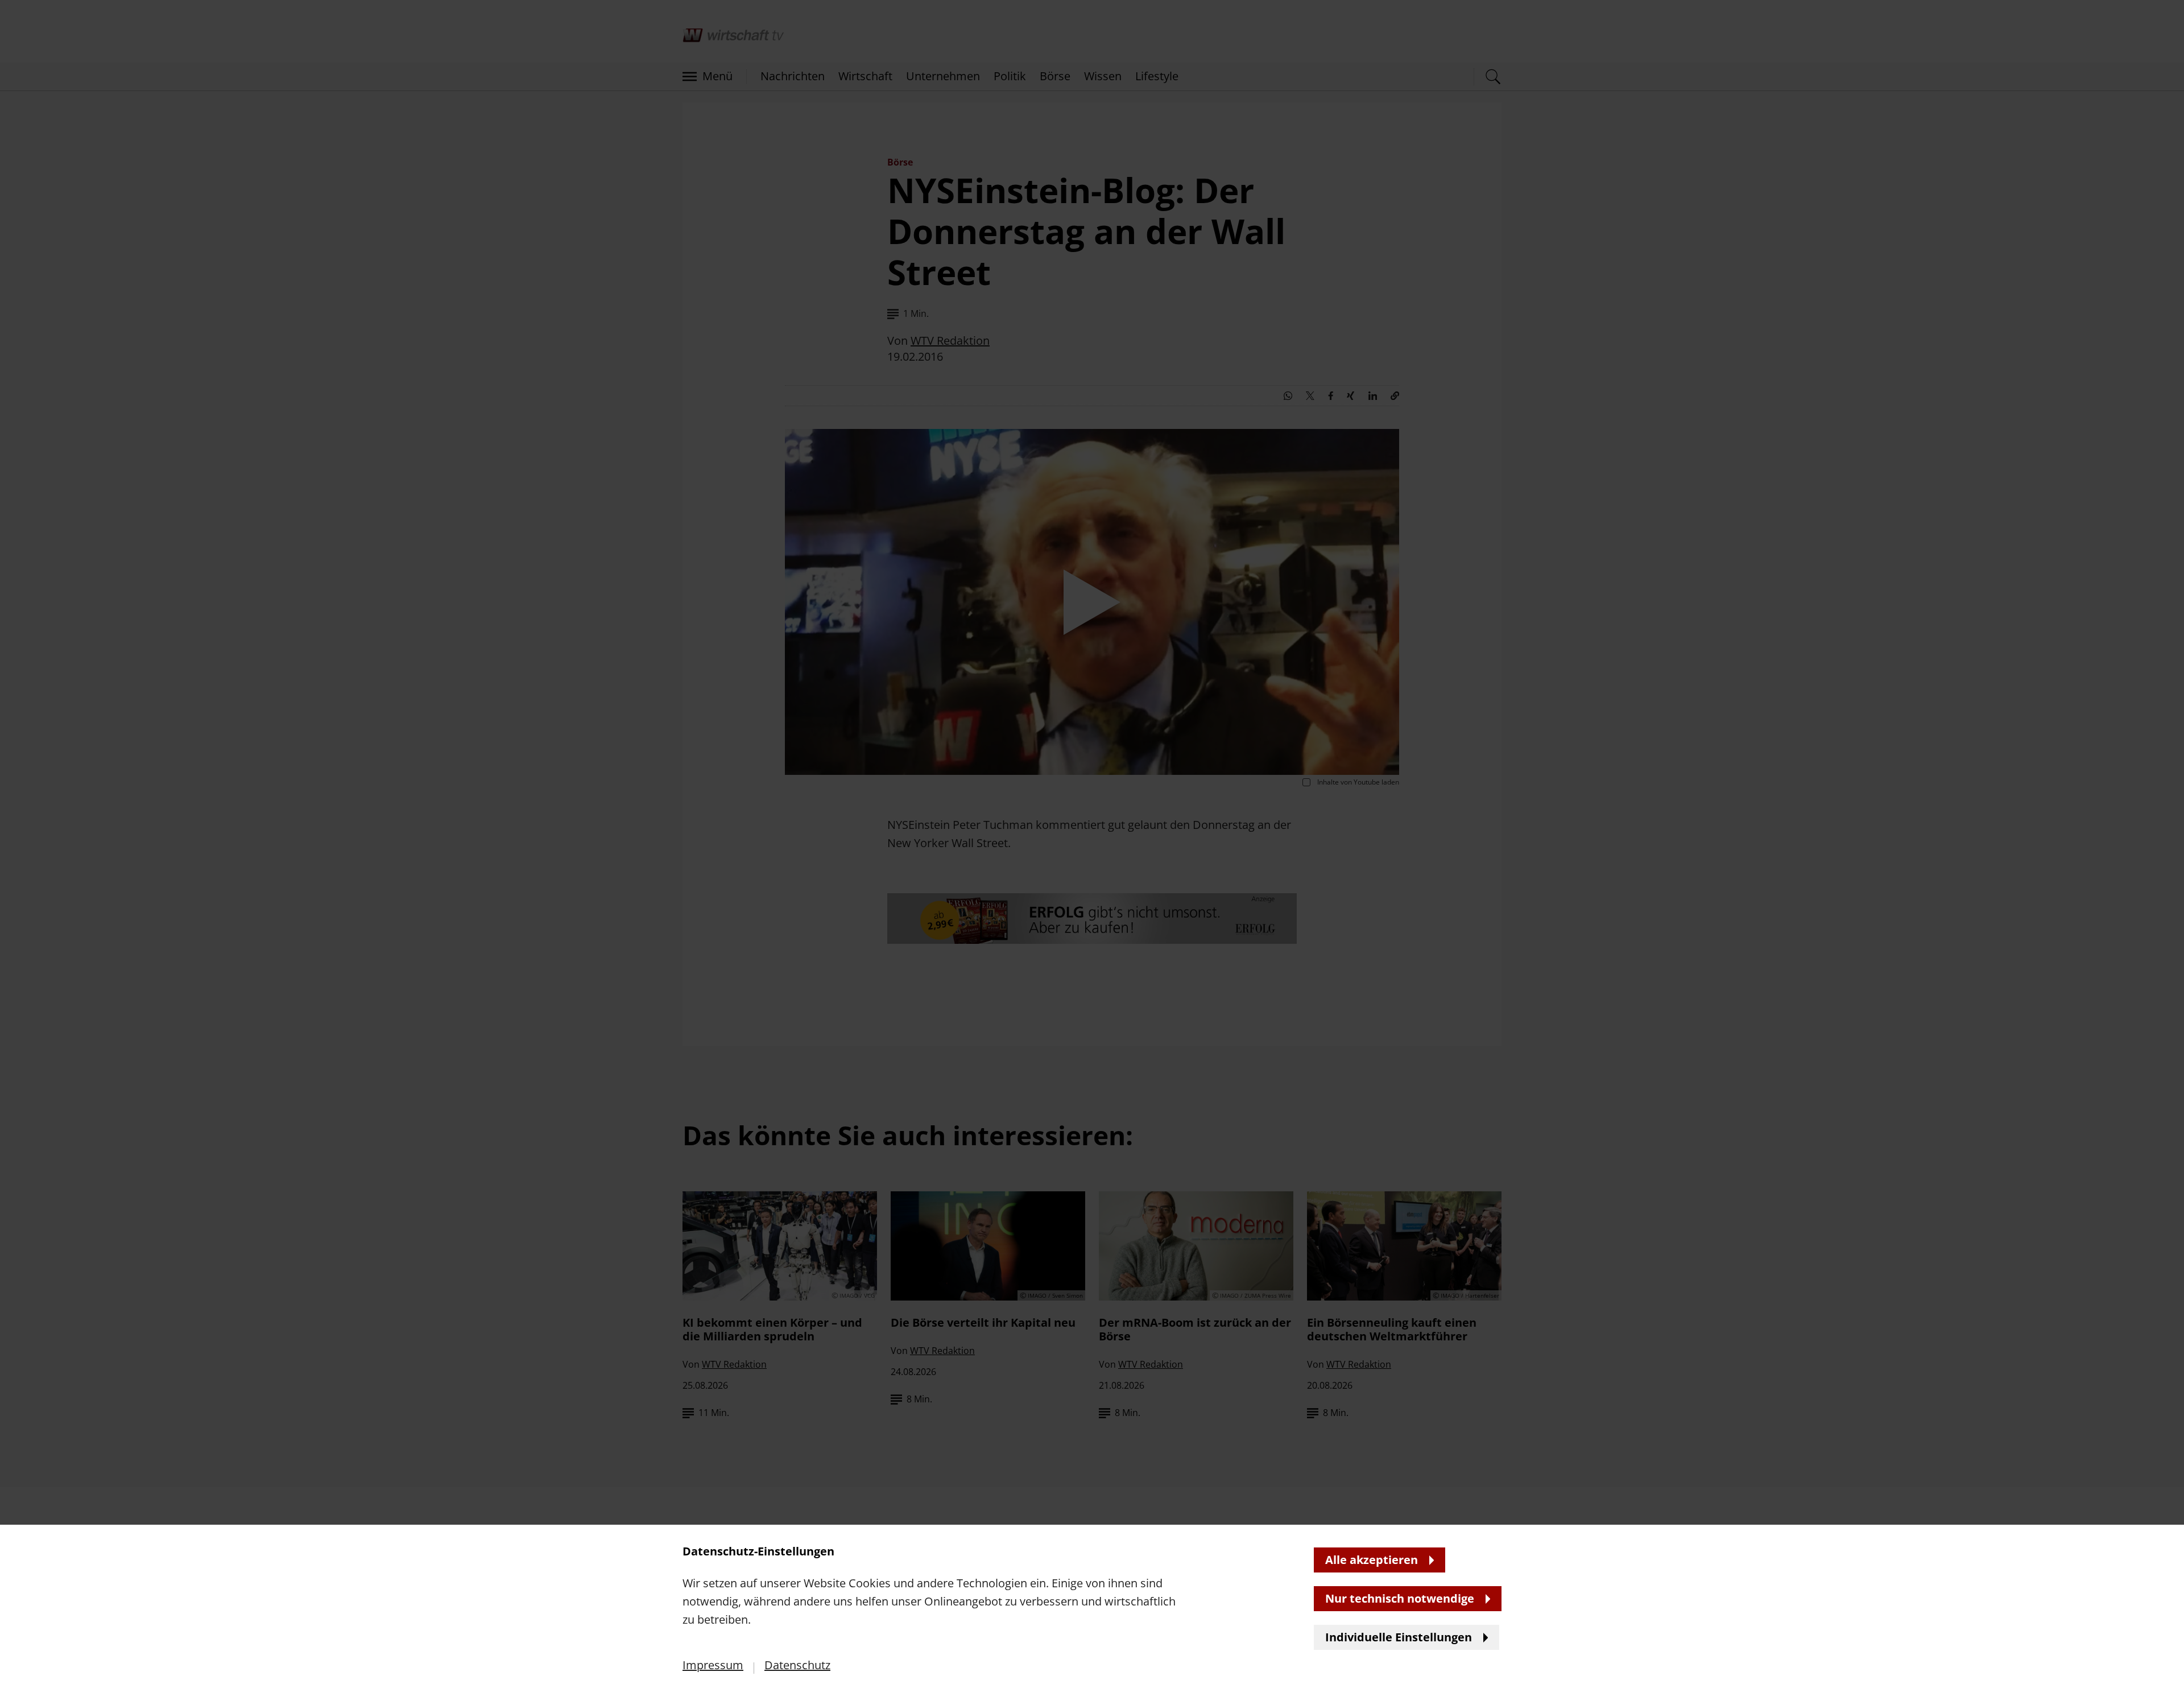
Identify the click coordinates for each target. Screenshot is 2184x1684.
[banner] (1092, 842)
